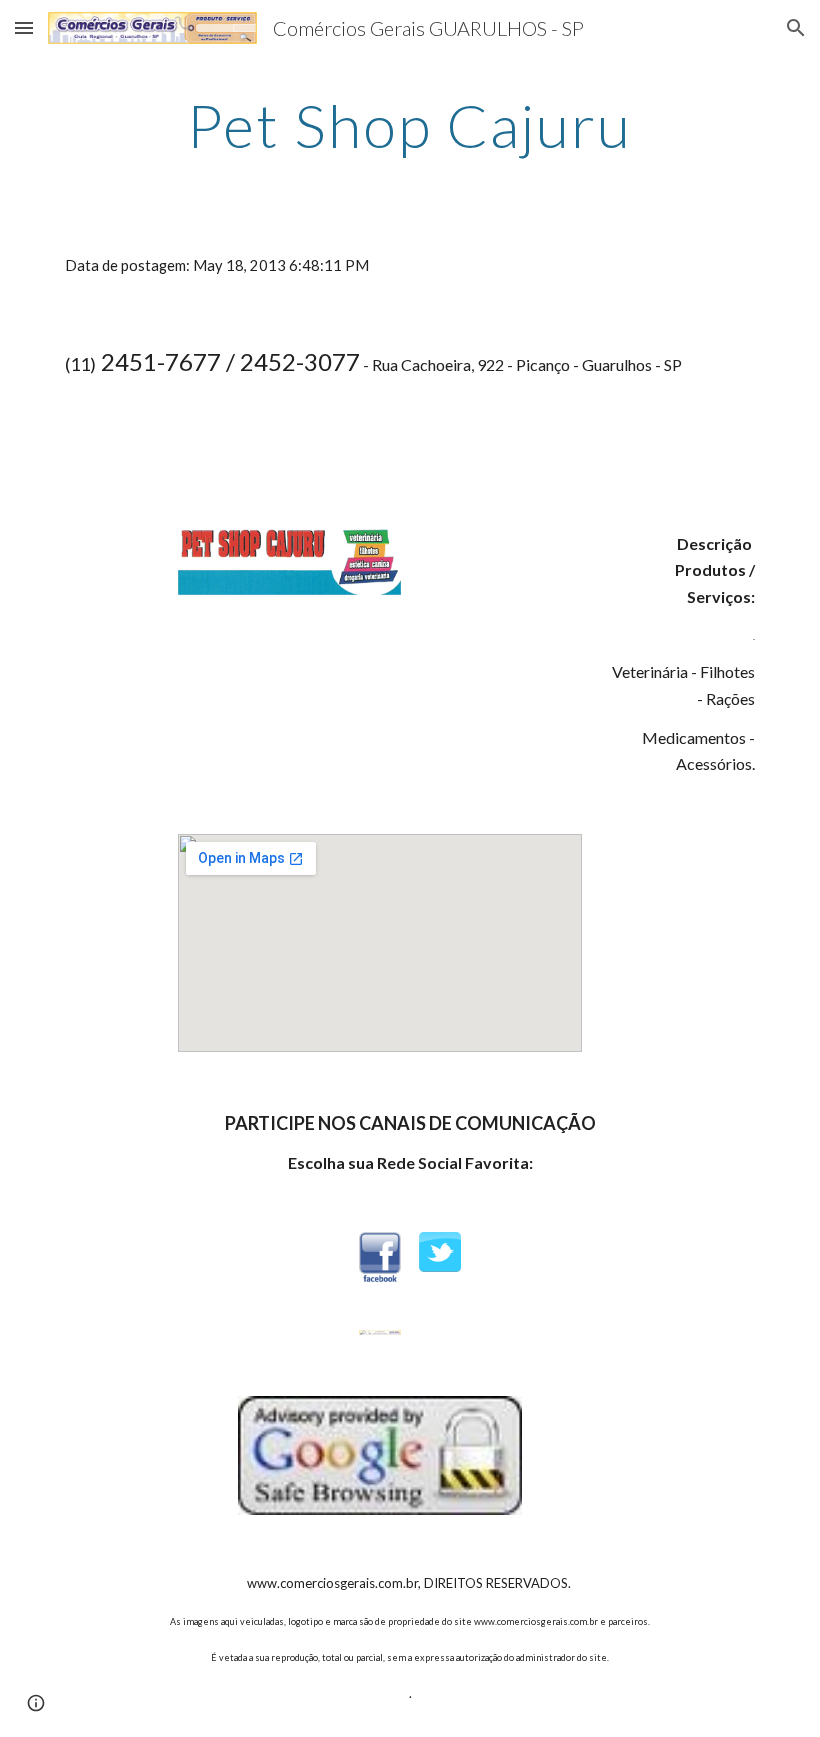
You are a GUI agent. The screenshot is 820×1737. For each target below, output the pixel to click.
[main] (410, 125)
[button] (24, 27)
